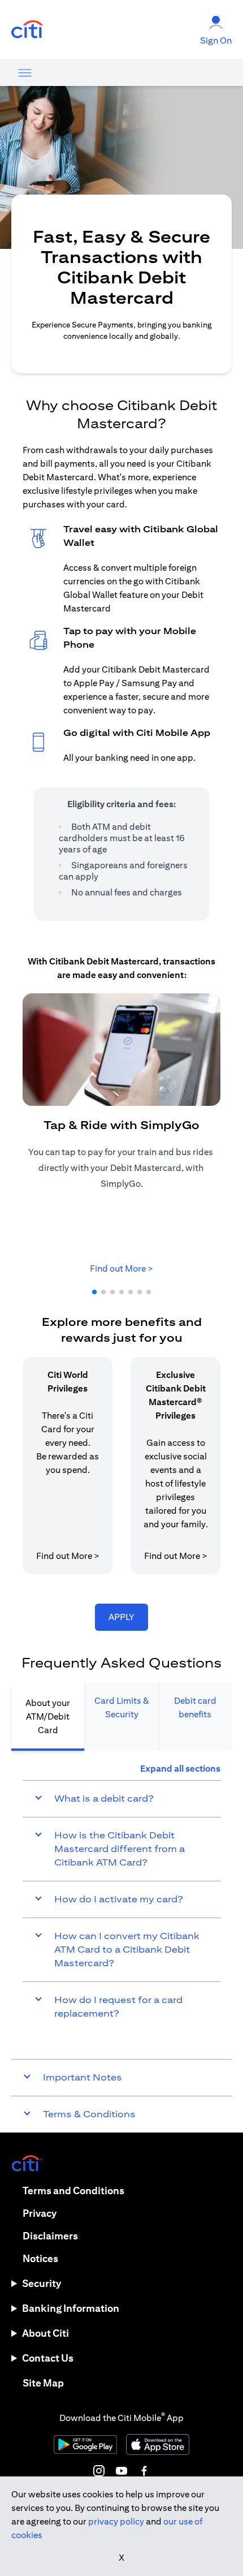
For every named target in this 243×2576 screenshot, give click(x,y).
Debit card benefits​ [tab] (195, 1707)
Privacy (40, 2213)
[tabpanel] (121, 1897)
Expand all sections (180, 1769)
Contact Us (48, 2358)
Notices (40, 2258)
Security (42, 2283)
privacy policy (116, 2521)
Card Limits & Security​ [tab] (122, 1707)
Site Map (43, 2383)
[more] (25, 72)
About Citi (45, 2333)
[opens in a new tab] (27, 30)
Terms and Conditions (73, 2191)
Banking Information (71, 2308)
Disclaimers (50, 2236)
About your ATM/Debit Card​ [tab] (48, 1716)
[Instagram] (99, 2471)
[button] (94, 1292)
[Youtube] (121, 2471)
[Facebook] (144, 2471)
